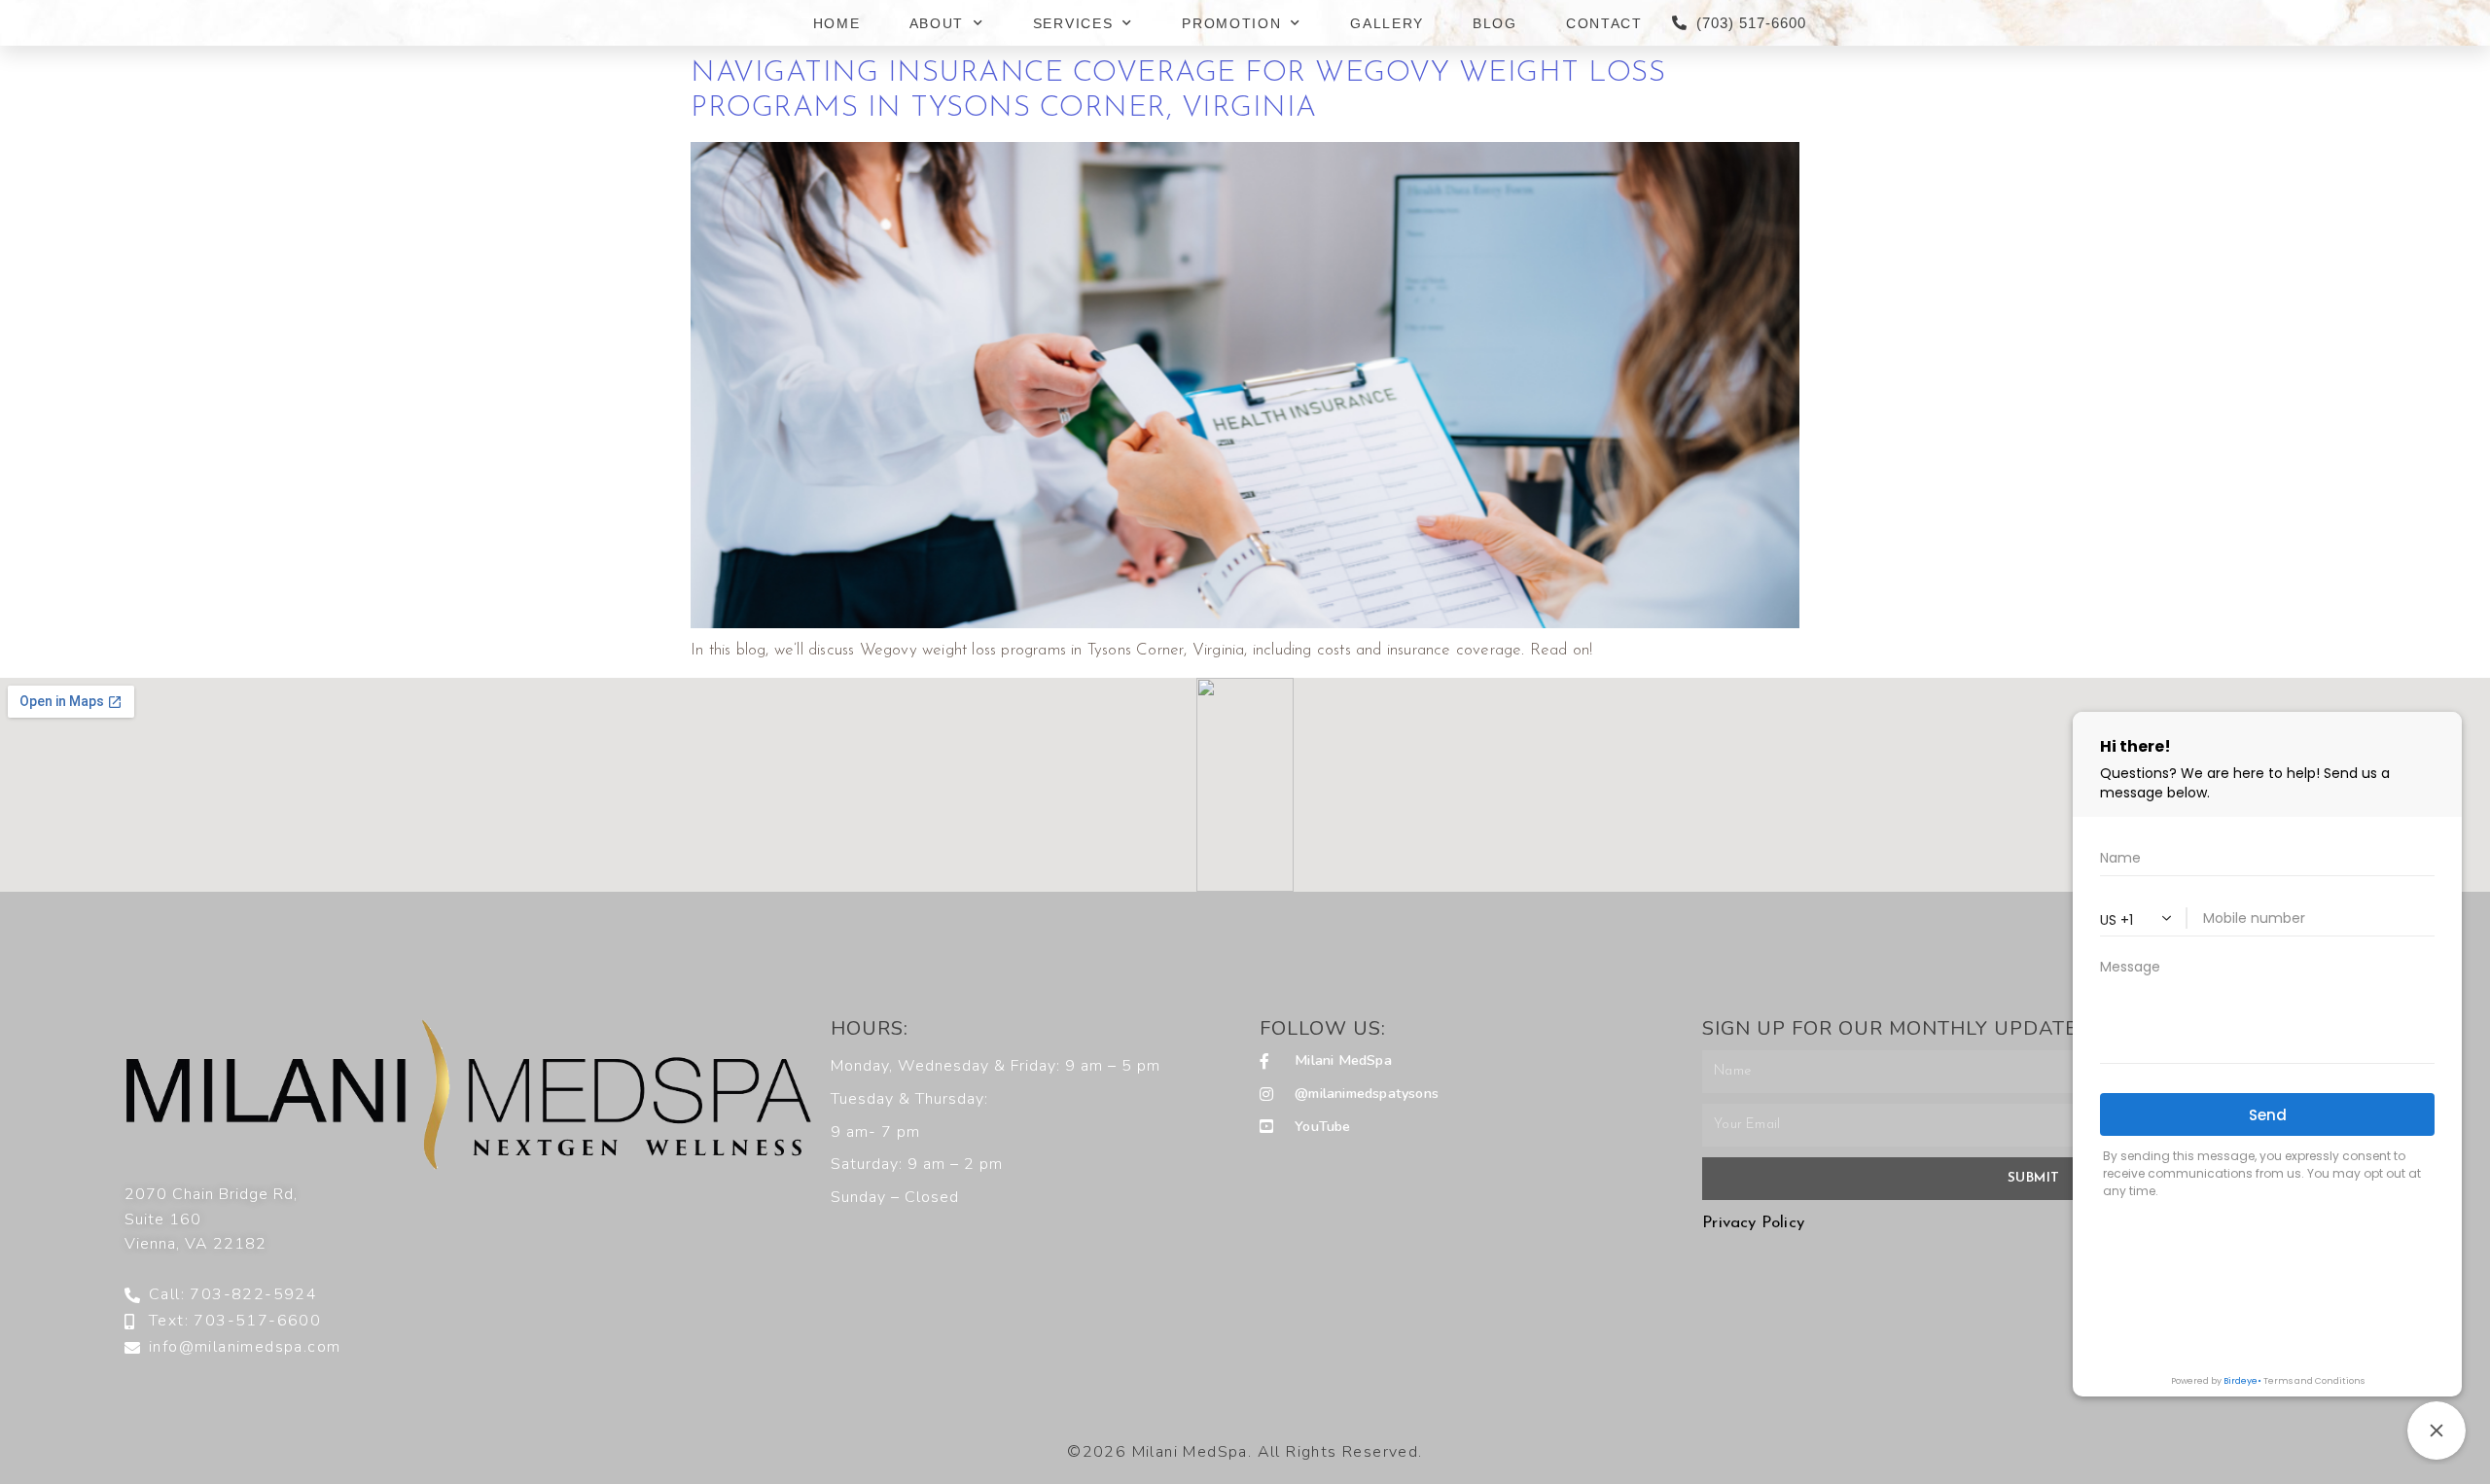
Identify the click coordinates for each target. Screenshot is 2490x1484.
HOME (837, 23)
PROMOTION (1231, 23)
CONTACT (1604, 23)
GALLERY (1387, 23)
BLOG (1495, 23)
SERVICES (1073, 23)
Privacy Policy (1753, 1223)
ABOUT (937, 23)
